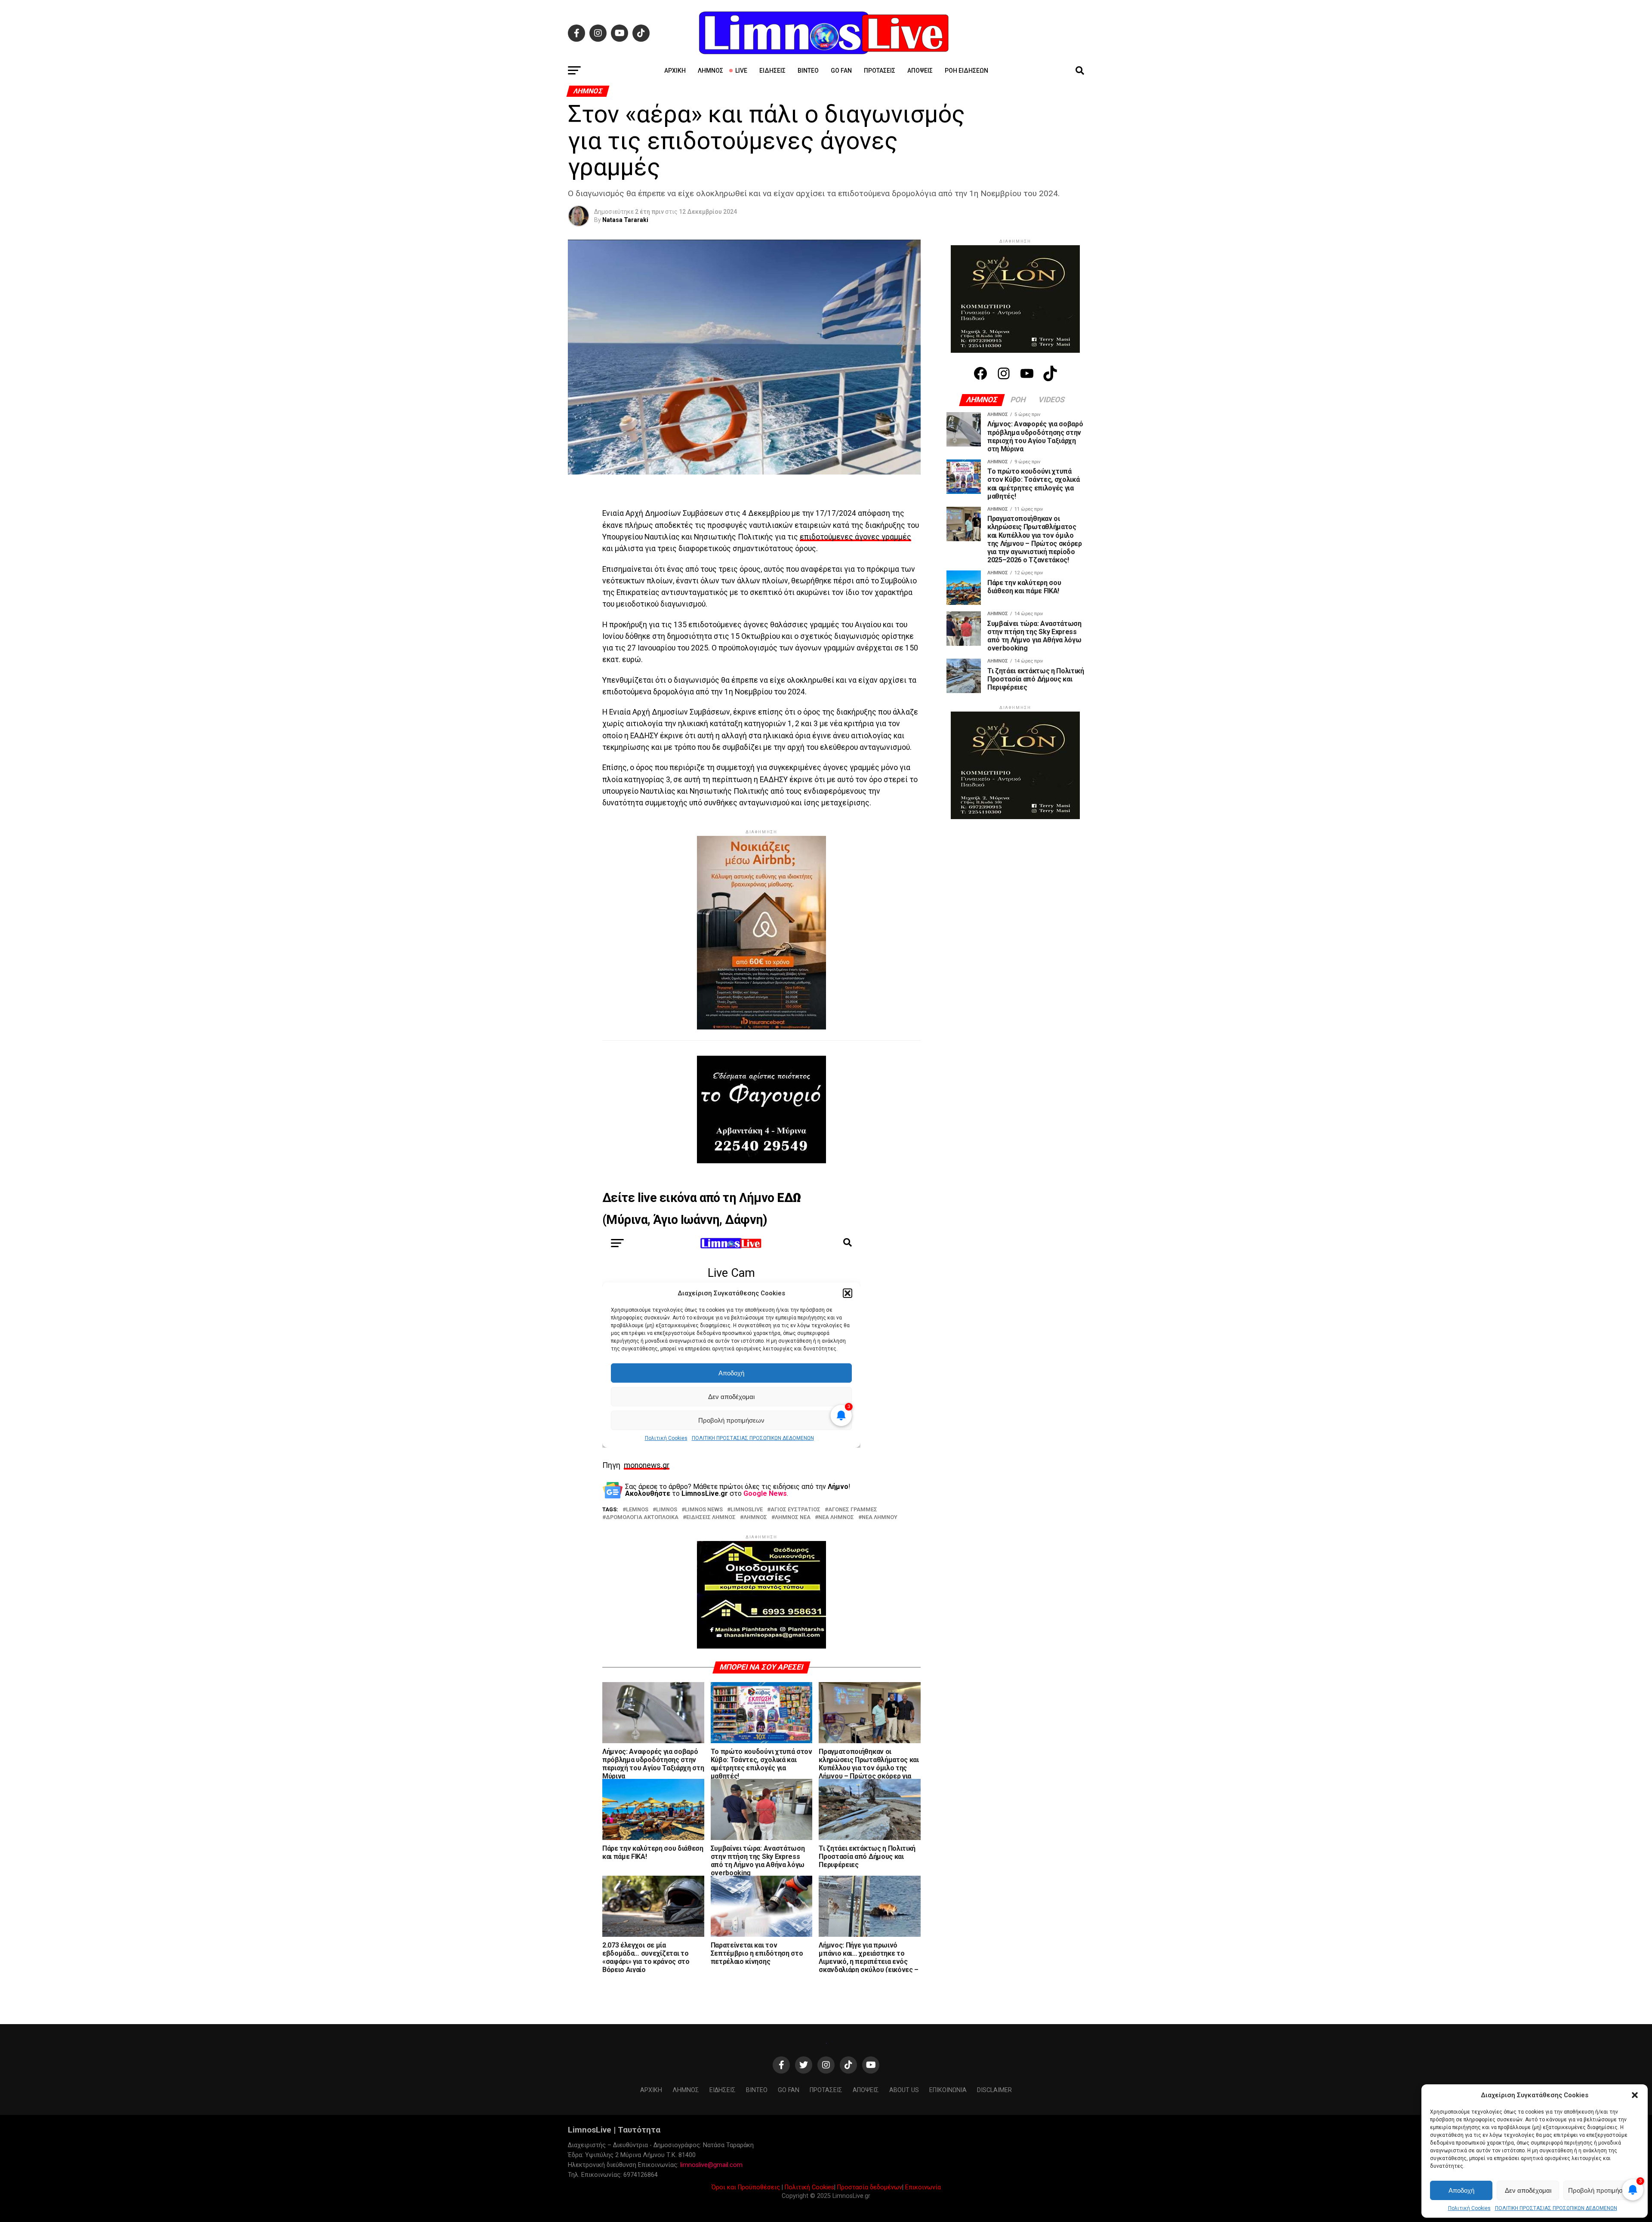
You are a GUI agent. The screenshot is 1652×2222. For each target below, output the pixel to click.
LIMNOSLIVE (747, 1531)
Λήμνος (710, 71)
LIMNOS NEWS (704, 1531)
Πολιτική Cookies (1469, 2208)
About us (904, 2133)
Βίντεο (808, 71)
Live (741, 71)
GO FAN (841, 71)
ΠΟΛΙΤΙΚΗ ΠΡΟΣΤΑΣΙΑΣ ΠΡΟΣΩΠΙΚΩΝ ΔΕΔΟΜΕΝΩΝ (1556, 2208)
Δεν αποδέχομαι (1528, 2190)
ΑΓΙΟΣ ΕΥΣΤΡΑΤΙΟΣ (795, 1531)
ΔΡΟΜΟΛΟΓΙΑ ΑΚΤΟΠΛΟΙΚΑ (642, 1539)
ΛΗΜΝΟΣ (755, 1539)
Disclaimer (994, 2133)
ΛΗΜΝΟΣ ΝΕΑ (793, 1539)
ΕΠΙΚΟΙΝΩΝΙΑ (948, 2133)
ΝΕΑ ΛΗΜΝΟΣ (836, 1539)
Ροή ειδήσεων (966, 71)
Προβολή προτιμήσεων (1601, 2190)
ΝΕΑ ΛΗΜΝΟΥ (880, 1539)
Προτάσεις (880, 71)
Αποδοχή (1461, 2190)
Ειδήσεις (772, 71)
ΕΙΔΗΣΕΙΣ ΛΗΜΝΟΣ (711, 1539)
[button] (1635, 2095)
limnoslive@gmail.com (711, 2208)
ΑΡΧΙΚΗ (675, 71)
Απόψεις (920, 71)
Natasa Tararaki (625, 220)
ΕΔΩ (789, 1219)
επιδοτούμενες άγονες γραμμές (855, 537)
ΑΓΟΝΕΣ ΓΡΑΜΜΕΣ (853, 1531)
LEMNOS (637, 1531)
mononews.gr (647, 1487)
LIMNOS (667, 1531)
